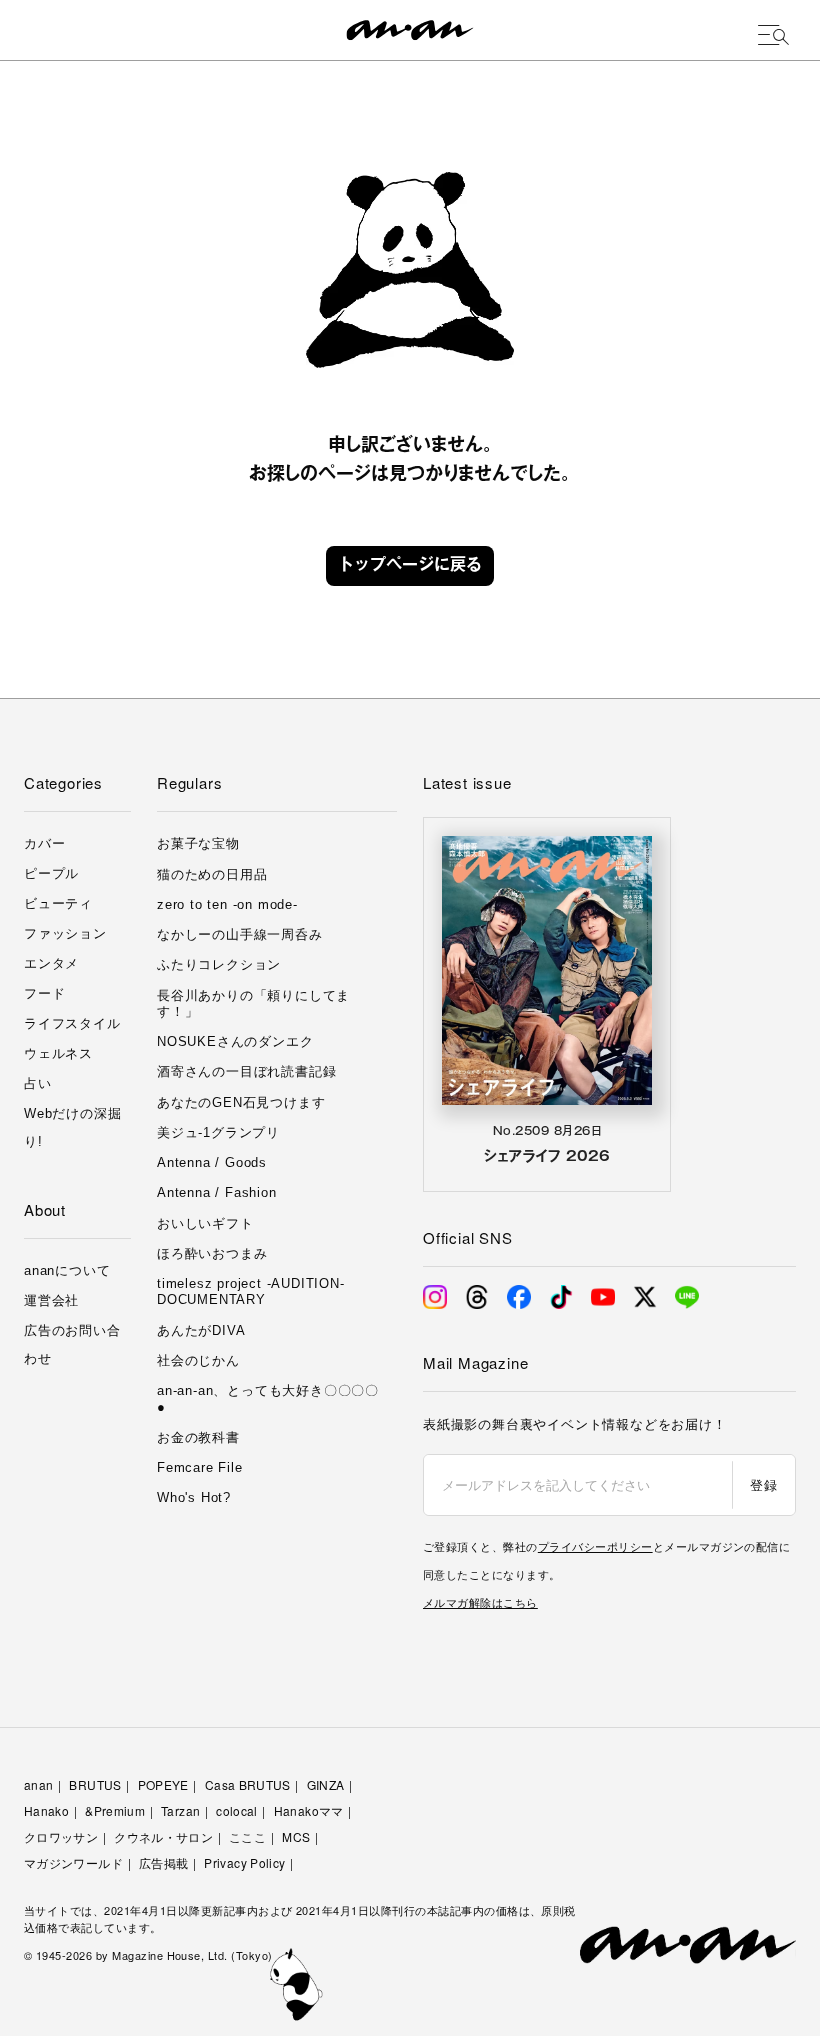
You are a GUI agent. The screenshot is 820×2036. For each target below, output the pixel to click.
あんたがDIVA (201, 1330)
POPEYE (163, 1784)
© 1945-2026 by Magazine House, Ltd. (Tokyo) (148, 1955)
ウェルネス (58, 1053)
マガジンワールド (73, 1862)
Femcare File (200, 1467)
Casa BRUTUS (248, 1784)
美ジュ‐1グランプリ (218, 1132)
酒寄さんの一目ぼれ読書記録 (246, 1071)
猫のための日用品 (212, 874)
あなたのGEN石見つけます (241, 1102)
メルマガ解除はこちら (480, 1602)
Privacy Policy (244, 1862)
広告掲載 (163, 1862)
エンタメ (51, 963)
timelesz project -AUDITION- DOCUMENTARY (251, 1291)
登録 (763, 1484)
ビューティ (58, 903)
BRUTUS (95, 1784)
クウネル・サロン (163, 1836)
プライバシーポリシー (595, 1546)
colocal (237, 1810)
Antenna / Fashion (217, 1192)
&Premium (115, 1810)
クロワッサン (61, 1836)
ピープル (51, 873)
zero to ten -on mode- (227, 904)
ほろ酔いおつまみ (212, 1253)
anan (38, 1784)
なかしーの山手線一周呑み (240, 934)
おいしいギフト (205, 1223)
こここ (247, 1836)
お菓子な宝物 (198, 843)
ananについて (67, 1270)
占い (38, 1083)
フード (44, 993)
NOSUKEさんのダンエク (235, 1041)
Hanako (46, 1810)
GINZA (326, 1784)
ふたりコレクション (219, 964)
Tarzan (180, 1810)
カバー (44, 843)
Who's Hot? (194, 1497)
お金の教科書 (198, 1437)
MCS (296, 1836)
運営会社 (51, 1300)
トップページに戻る (410, 566)
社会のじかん (198, 1360)
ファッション (65, 933)
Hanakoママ (309, 1810)
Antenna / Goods (212, 1162)
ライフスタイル (72, 1023)
